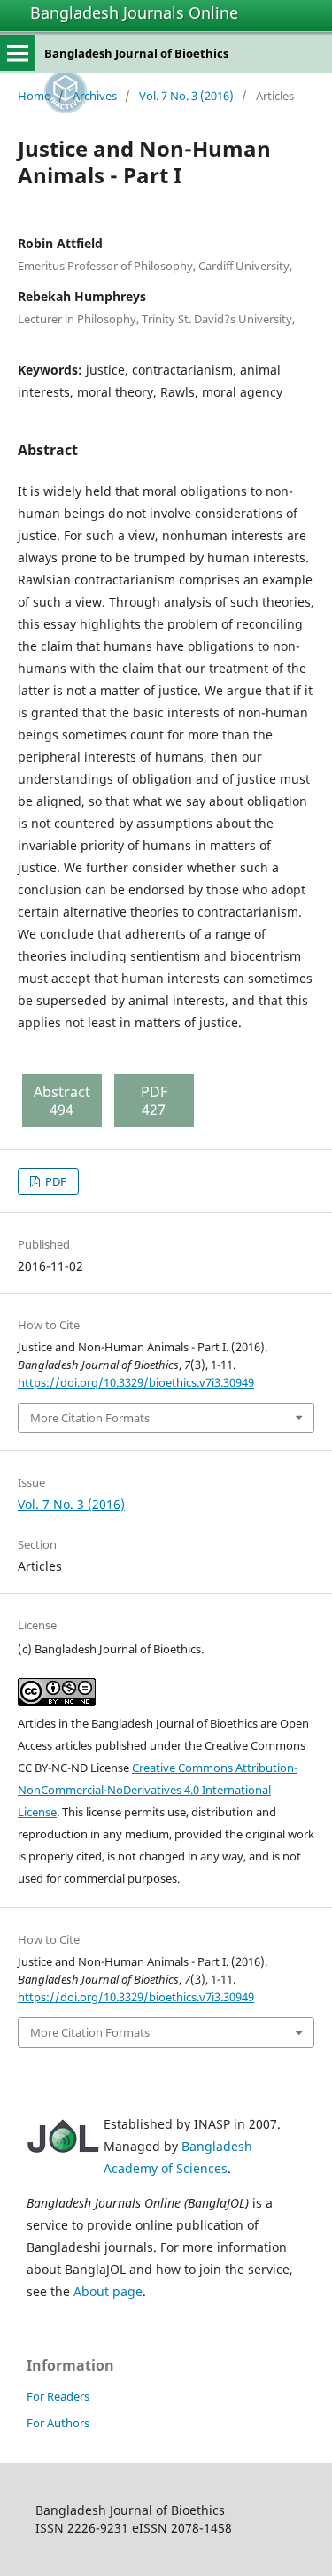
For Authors (58, 2423)
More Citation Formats (90, 1418)
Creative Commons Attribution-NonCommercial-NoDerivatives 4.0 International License (158, 1790)
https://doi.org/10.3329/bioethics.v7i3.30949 (136, 1382)
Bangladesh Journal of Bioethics (136, 53)
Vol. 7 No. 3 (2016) (186, 96)
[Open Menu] (18, 53)
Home (34, 96)
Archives (95, 96)
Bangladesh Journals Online (134, 12)
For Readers (58, 2396)
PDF (54, 1181)
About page (108, 2291)
